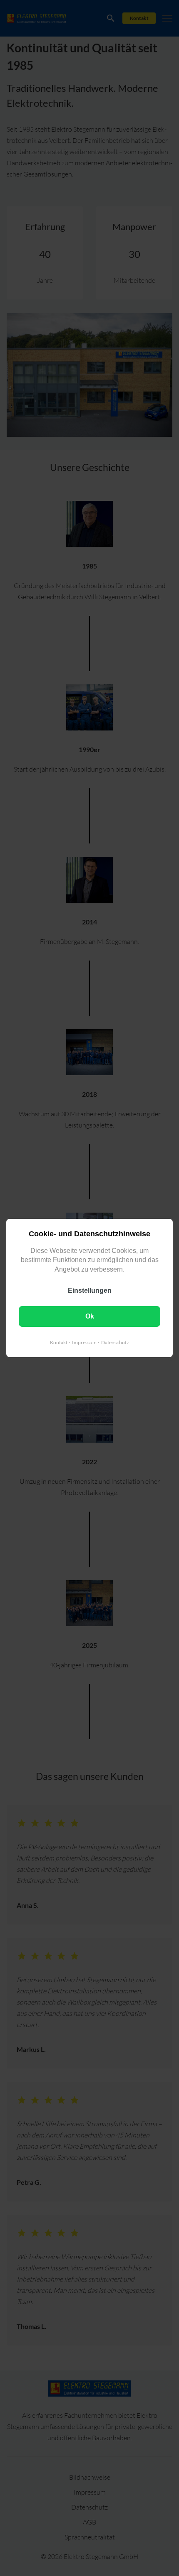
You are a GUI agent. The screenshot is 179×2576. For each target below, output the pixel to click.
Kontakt (59, 1342)
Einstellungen (90, 1290)
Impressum (84, 1342)
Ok (90, 1316)
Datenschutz (115, 1342)
